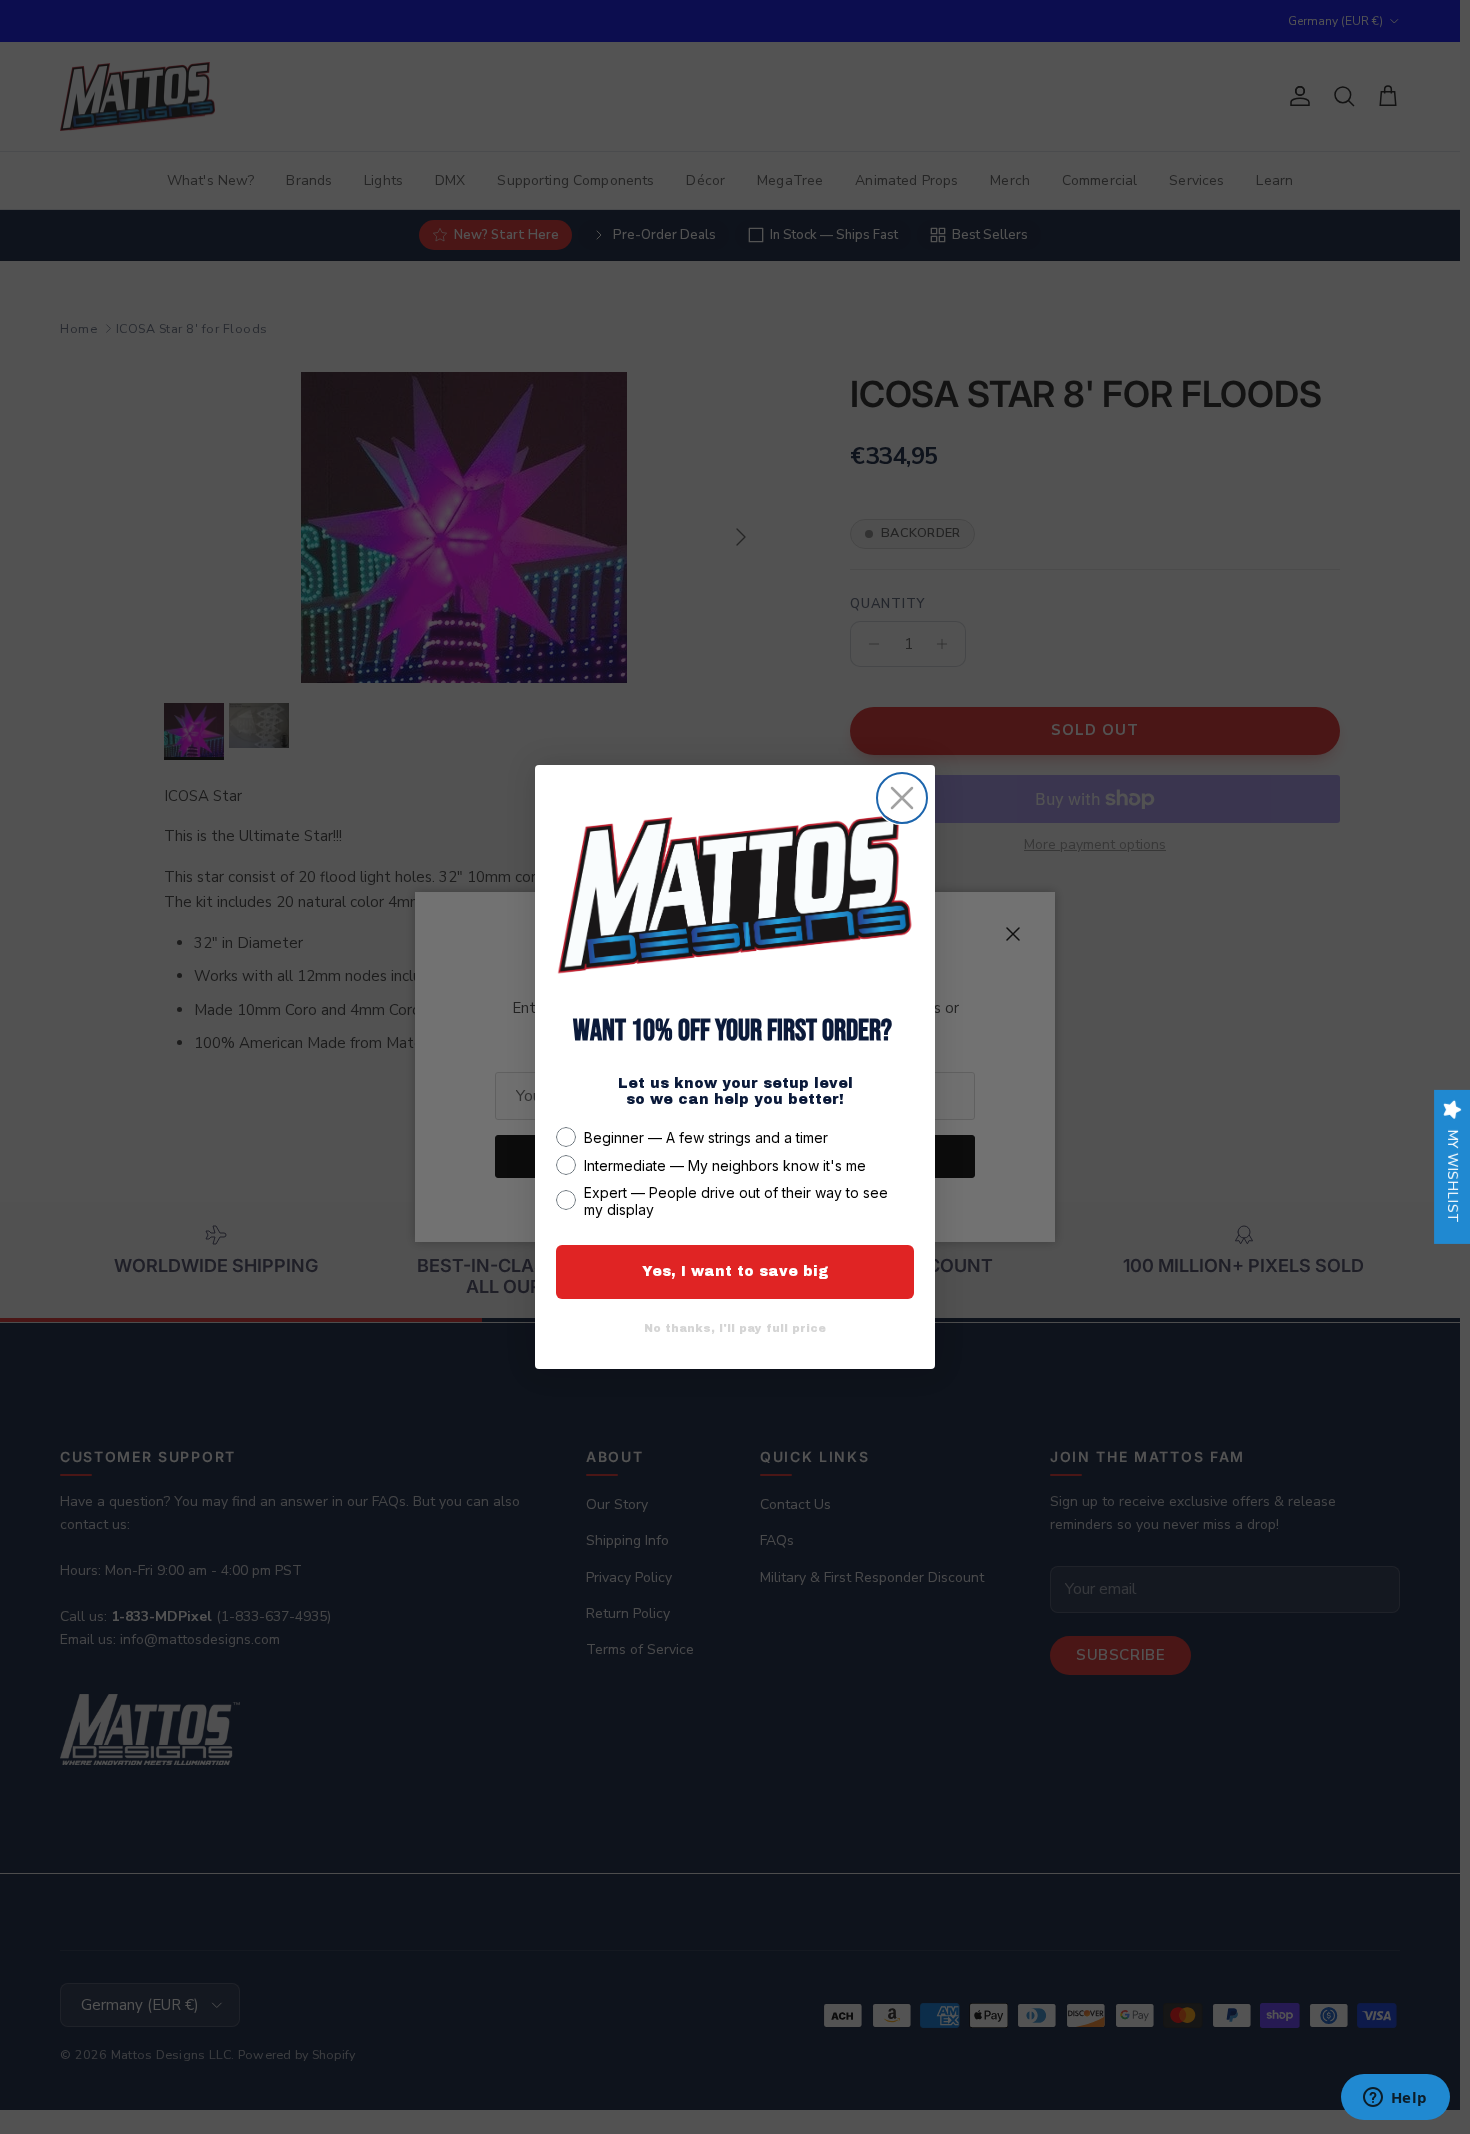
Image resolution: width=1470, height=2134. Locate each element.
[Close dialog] (902, 798)
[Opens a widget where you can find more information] (1395, 2099)
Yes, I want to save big (735, 1271)
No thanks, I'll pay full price (735, 1328)
